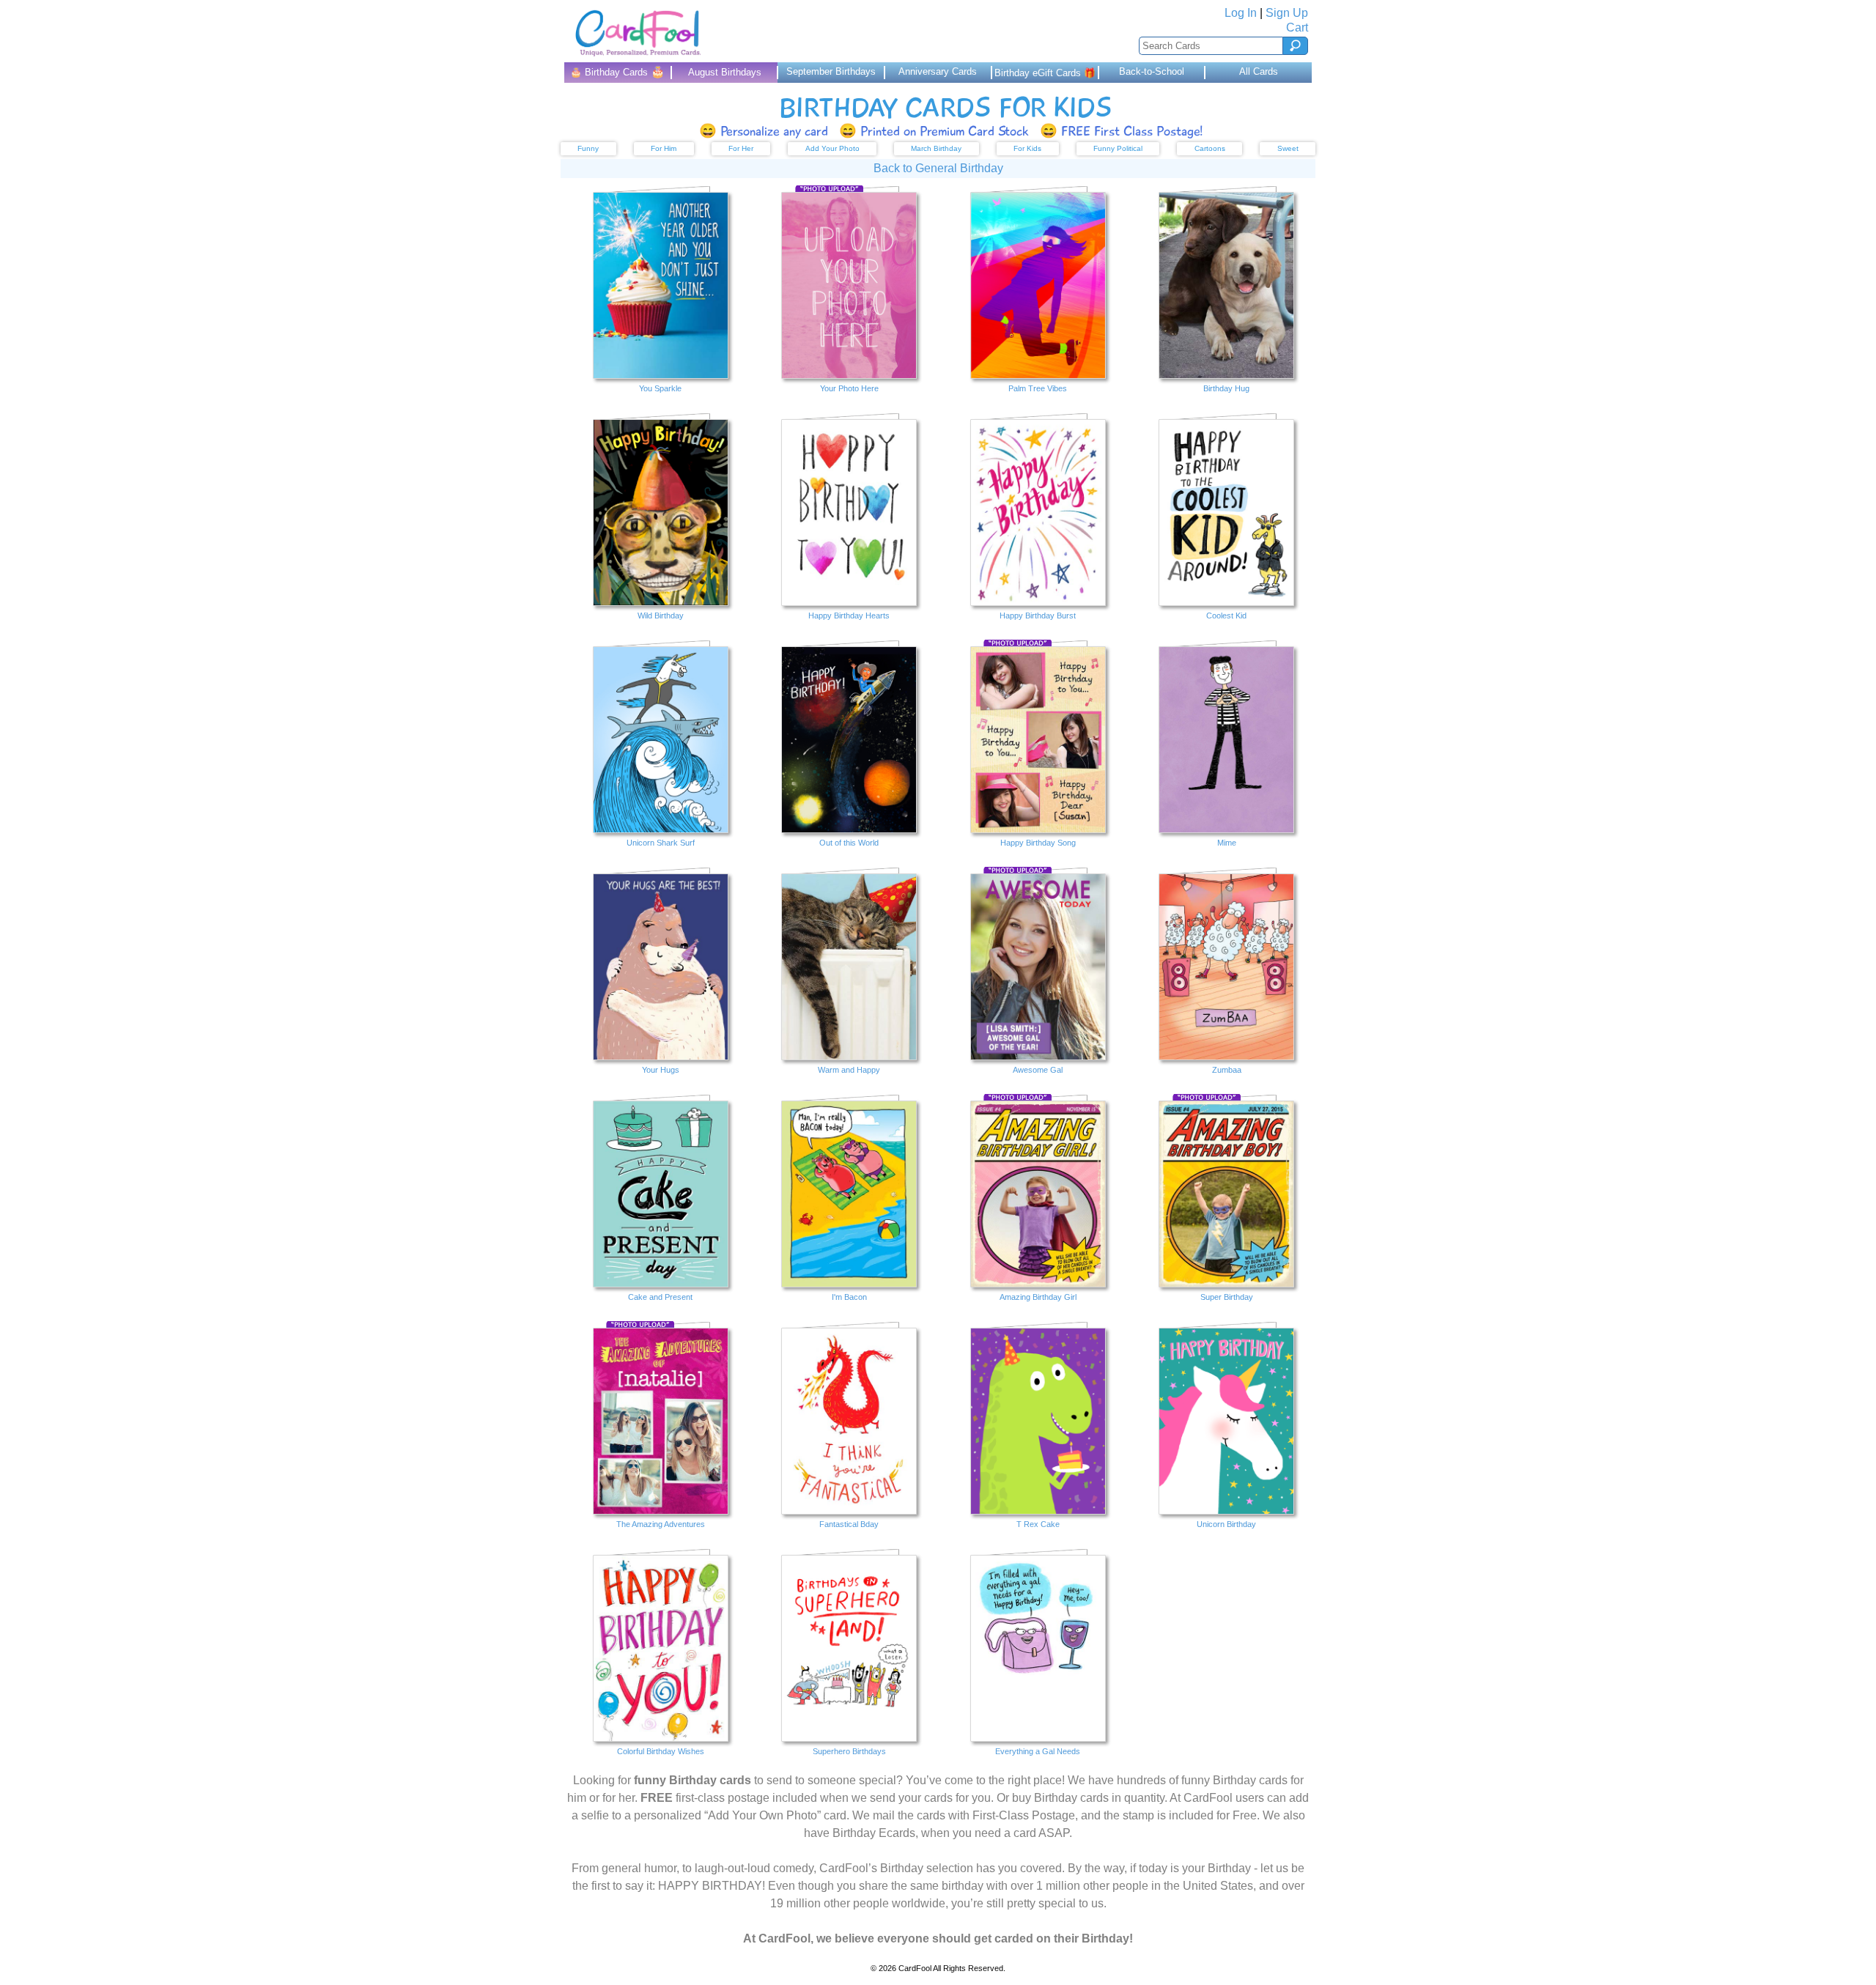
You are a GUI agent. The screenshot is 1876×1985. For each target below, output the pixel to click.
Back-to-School (1152, 71)
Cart (1297, 27)
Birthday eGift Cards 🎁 (1045, 73)
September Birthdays (831, 71)
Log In (1241, 13)
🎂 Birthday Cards (617, 71)
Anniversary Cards (938, 71)
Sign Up (1287, 13)
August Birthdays (725, 72)
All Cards (1259, 71)
